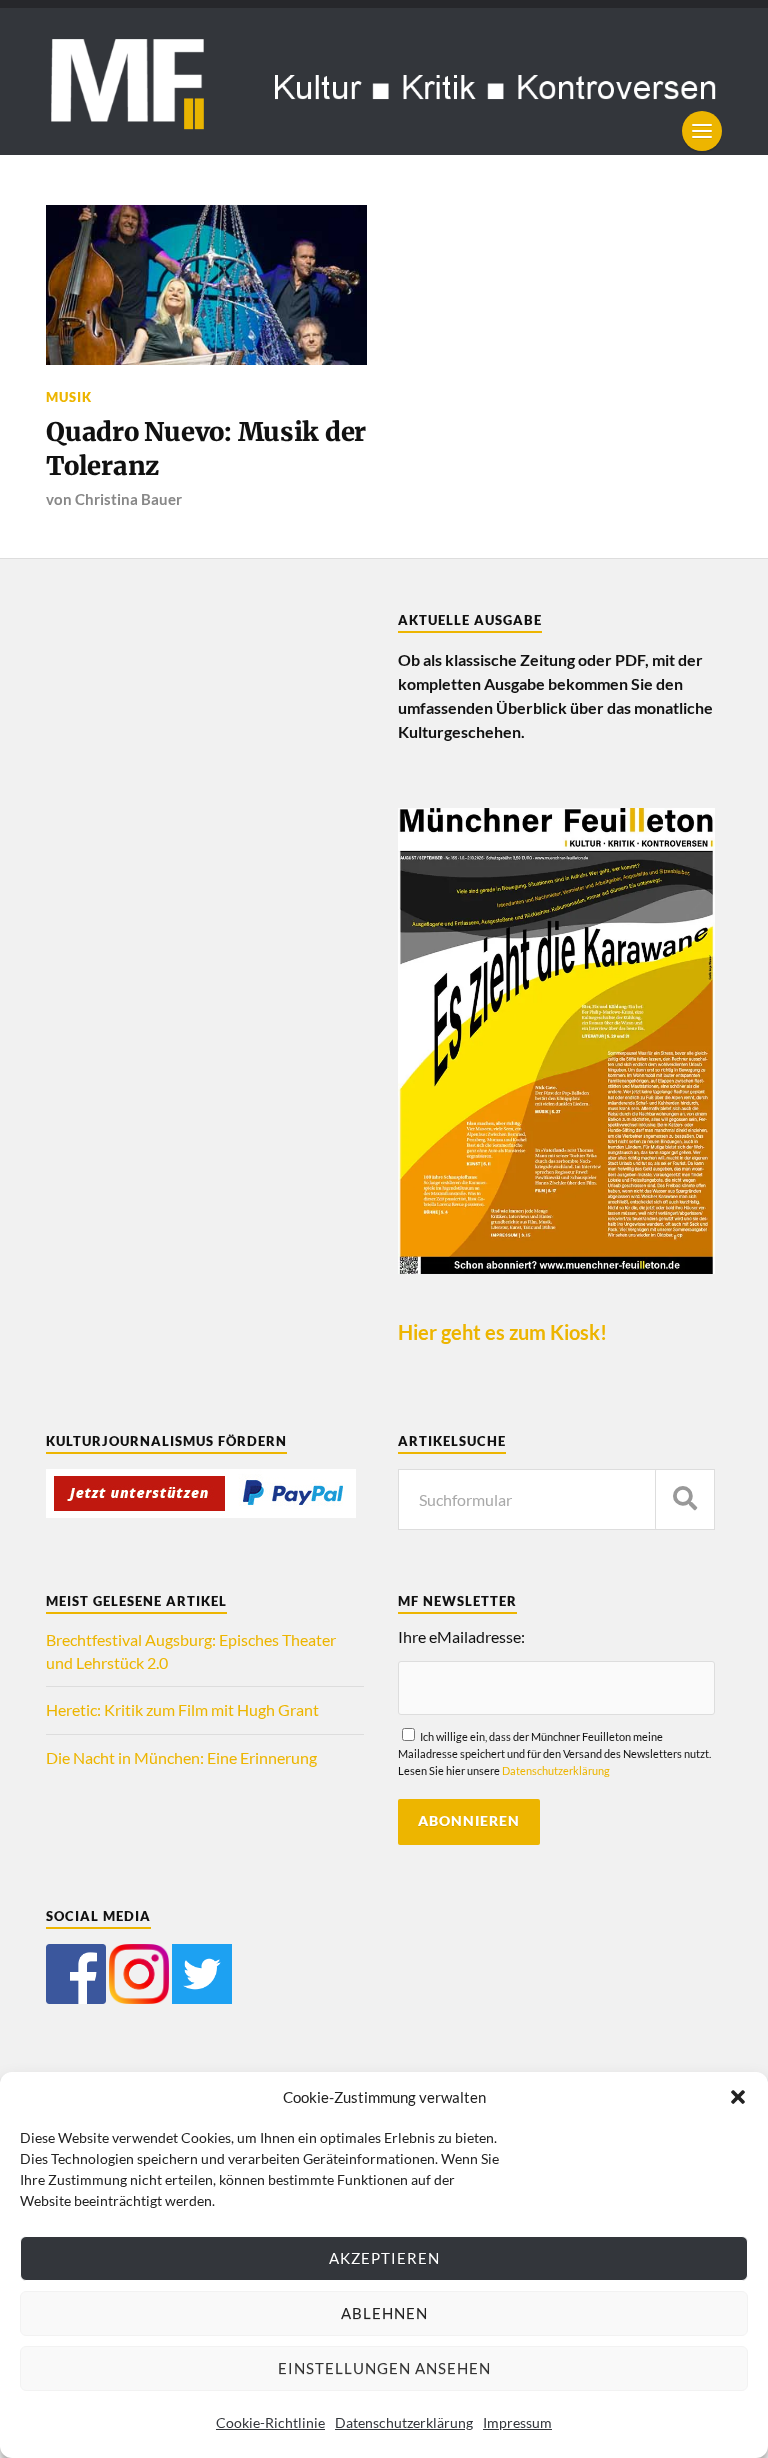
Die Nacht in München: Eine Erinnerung (181, 1757)
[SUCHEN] (685, 1499)
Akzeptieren (384, 2258)
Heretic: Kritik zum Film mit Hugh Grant (182, 1709)
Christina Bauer (128, 499)
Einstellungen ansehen (384, 2368)
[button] (738, 2097)
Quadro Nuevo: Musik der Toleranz (206, 449)
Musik (69, 397)
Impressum (517, 2422)
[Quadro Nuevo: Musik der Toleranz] (206, 285)
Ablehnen (384, 2313)
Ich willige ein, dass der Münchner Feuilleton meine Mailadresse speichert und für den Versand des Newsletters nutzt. (554, 1753)
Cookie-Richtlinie (270, 2422)
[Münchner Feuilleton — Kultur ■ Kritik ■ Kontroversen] (384, 81)
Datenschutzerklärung (404, 2422)
